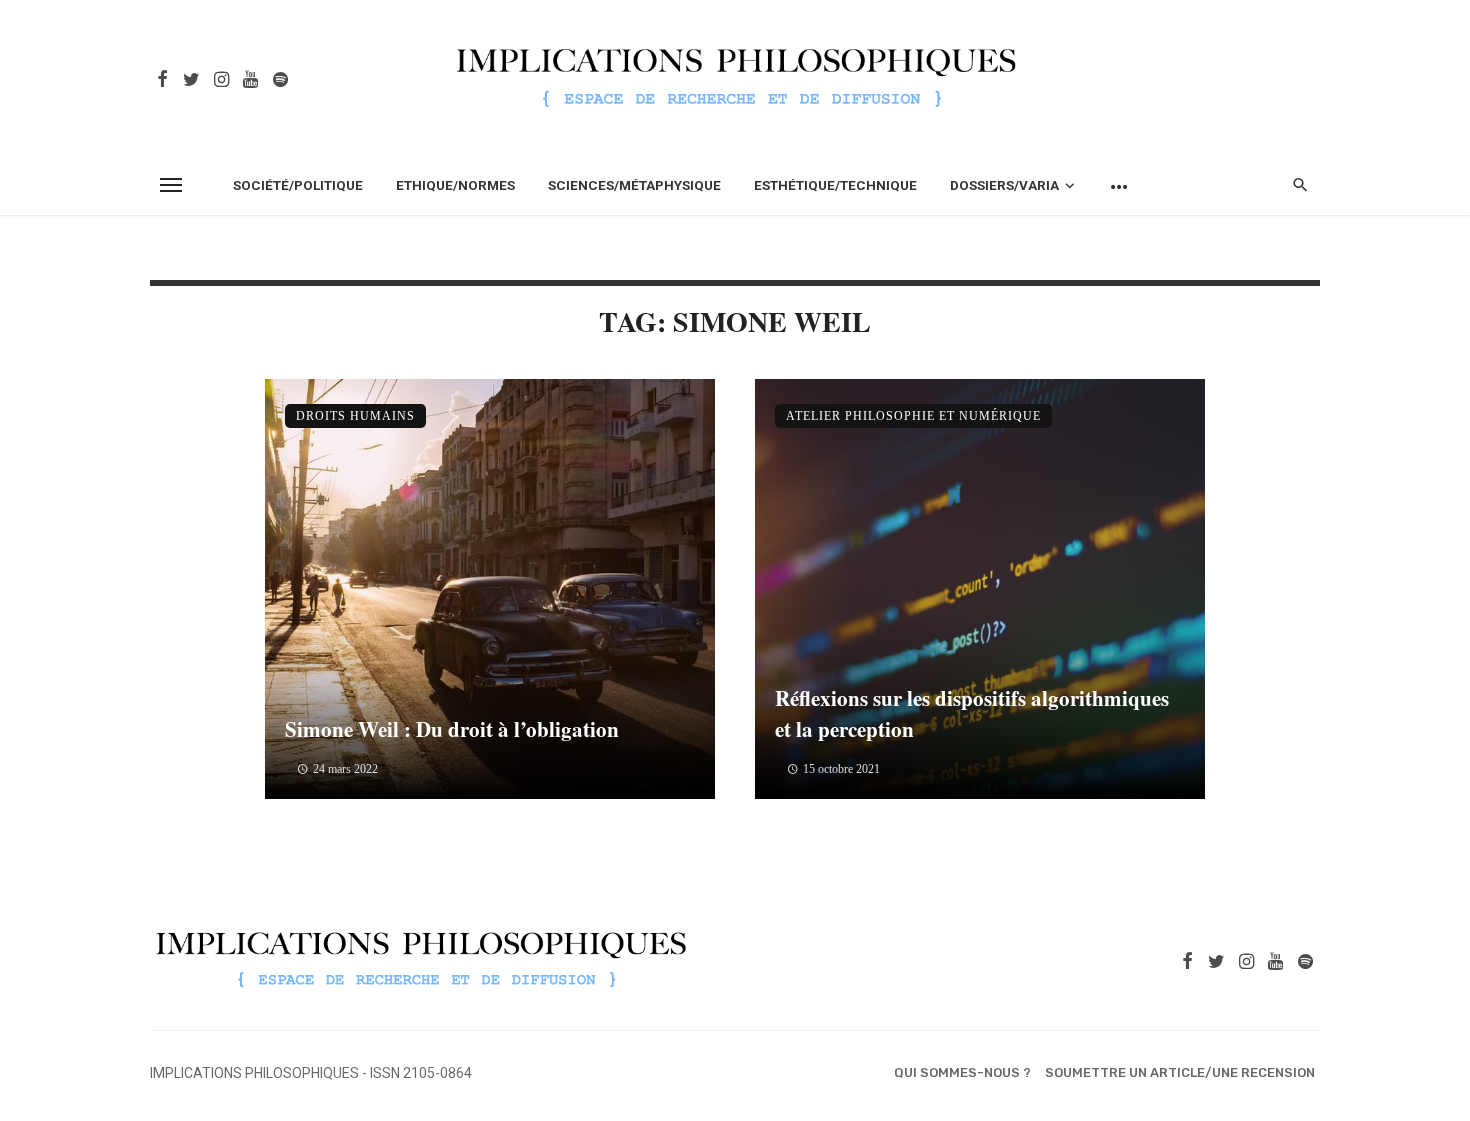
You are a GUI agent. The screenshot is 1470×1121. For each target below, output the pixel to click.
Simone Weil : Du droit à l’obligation (452, 729)
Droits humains (355, 416)
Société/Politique (298, 185)
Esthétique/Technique (835, 185)
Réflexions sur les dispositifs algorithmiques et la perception (972, 714)
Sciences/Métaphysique (634, 185)
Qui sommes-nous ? (962, 1072)
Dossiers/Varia (1004, 185)
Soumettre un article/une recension (1180, 1072)
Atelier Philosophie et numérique (913, 416)
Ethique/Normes (455, 185)
